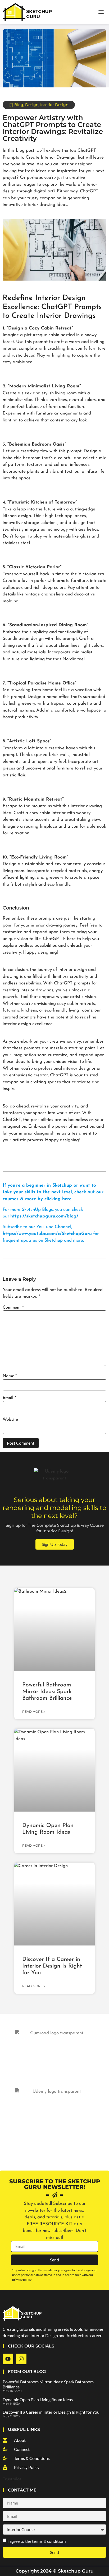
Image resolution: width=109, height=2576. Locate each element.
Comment (13, 1308)
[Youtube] (8, 2359)
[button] (101, 12)
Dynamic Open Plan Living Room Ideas (38, 2399)
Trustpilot (12, 2479)
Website (10, 1420)
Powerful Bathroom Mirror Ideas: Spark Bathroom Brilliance (47, 1692)
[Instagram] (21, 2359)
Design (32, 105)
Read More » (34, 1712)
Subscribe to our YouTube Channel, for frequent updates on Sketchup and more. (51, 1234)
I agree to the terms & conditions (37, 2541)
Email (9, 1398)
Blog (19, 105)
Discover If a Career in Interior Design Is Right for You (52, 1966)
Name (10, 1376)
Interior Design (54, 105)
